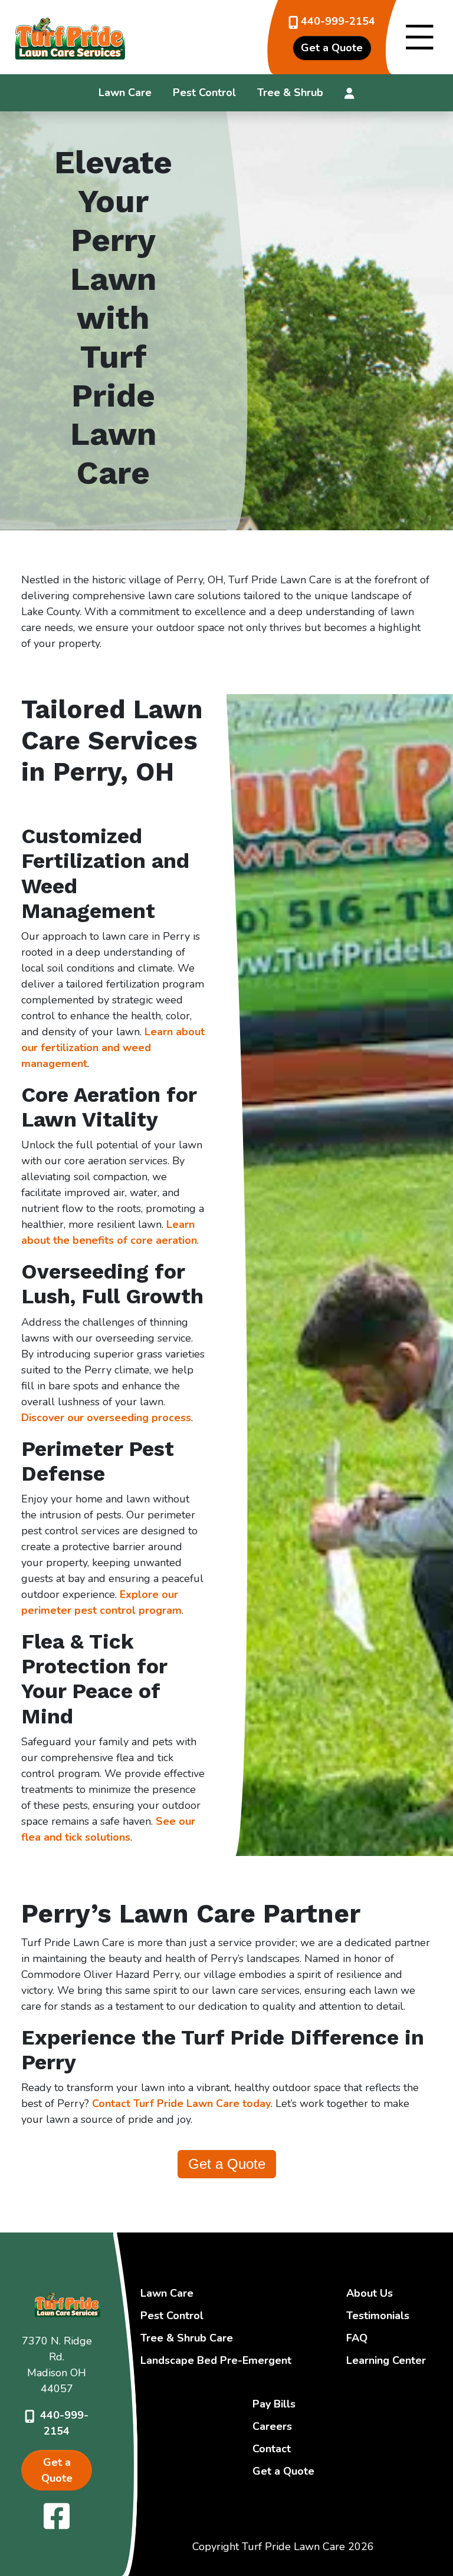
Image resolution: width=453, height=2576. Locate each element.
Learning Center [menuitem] (386, 2360)
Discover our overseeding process (106, 1418)
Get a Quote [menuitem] (283, 2471)
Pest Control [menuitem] (204, 93)
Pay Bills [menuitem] (274, 2404)
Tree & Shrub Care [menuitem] (187, 2338)
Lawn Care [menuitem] (125, 93)
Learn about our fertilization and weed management (113, 1048)
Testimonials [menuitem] (378, 2316)
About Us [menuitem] (370, 2293)
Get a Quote (227, 2164)
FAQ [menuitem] (357, 2338)
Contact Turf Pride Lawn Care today (181, 2103)
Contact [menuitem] (272, 2449)
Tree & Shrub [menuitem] (290, 93)
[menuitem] (349, 93)
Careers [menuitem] (272, 2426)
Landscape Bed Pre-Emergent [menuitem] (216, 2360)
